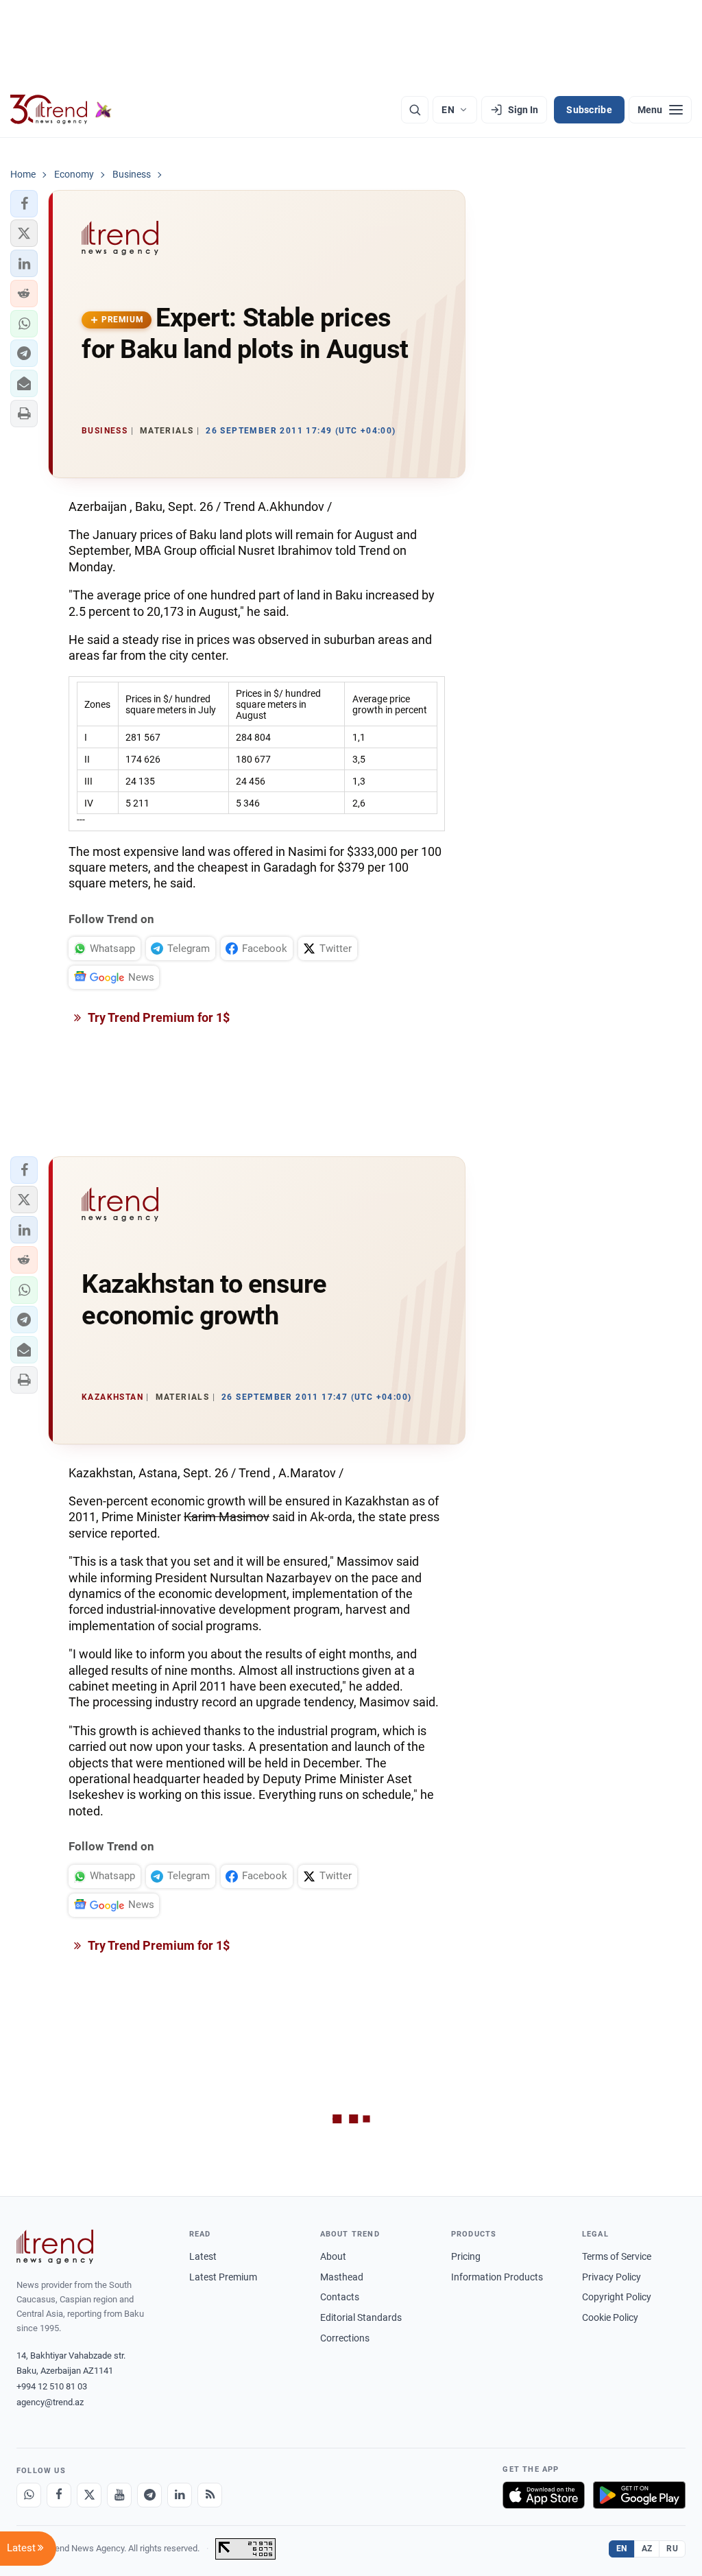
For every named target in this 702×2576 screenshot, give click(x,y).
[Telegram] (149, 2495)
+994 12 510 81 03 (52, 2386)
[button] (24, 204)
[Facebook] (59, 2495)
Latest (203, 2256)
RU (672, 2549)
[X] (89, 2495)
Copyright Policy (617, 2297)
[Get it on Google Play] (639, 2495)
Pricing (466, 2256)
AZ (647, 2549)
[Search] (415, 110)
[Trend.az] (61, 110)
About (333, 2256)
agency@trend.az (50, 2402)
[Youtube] (119, 2495)
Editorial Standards (361, 2317)
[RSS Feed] (210, 2495)
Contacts (340, 2297)
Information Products (497, 2277)
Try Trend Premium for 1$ (158, 1017)
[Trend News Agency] (55, 2247)
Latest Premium (223, 2277)
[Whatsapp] (29, 2495)
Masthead (342, 2277)
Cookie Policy (610, 2317)
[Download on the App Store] (544, 2495)
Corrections (345, 2338)
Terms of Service (617, 2256)
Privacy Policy (612, 2277)
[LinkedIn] (180, 2495)
